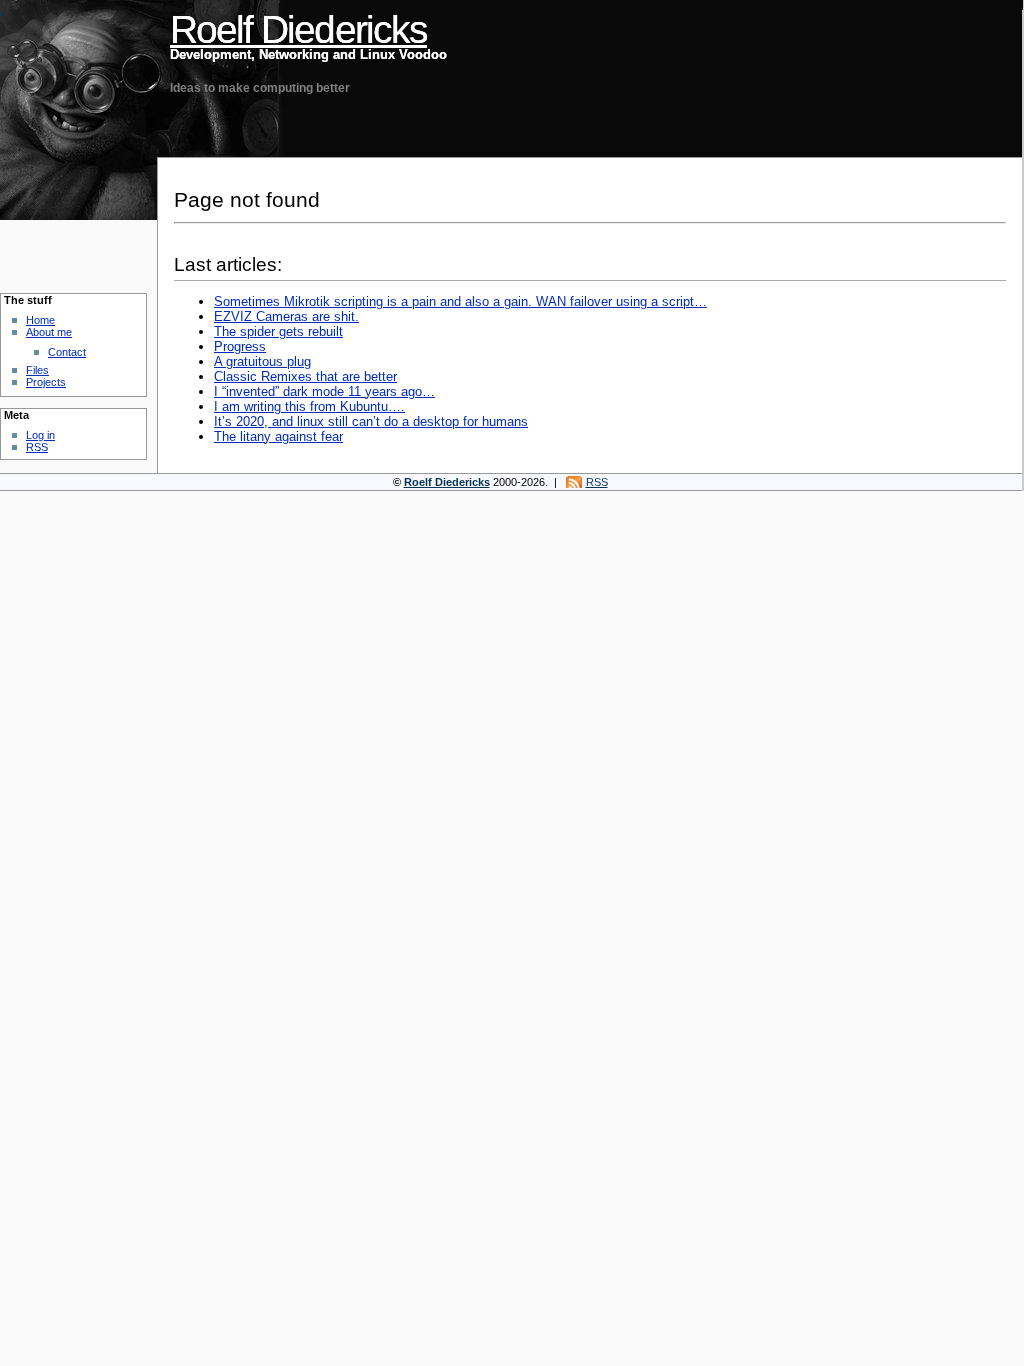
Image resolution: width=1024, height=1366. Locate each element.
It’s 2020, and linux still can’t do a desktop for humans (371, 421)
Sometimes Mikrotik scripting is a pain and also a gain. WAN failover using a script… (460, 301)
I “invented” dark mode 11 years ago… (324, 391)
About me (49, 332)
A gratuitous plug (262, 361)
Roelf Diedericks (298, 29)
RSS (37, 447)
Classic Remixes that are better (305, 376)
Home (40, 320)
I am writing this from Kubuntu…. (309, 406)
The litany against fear (278, 436)
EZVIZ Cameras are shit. (286, 316)
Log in (40, 435)
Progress (240, 346)
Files (37, 370)
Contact (67, 352)
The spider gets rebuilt (278, 331)
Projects (46, 382)
